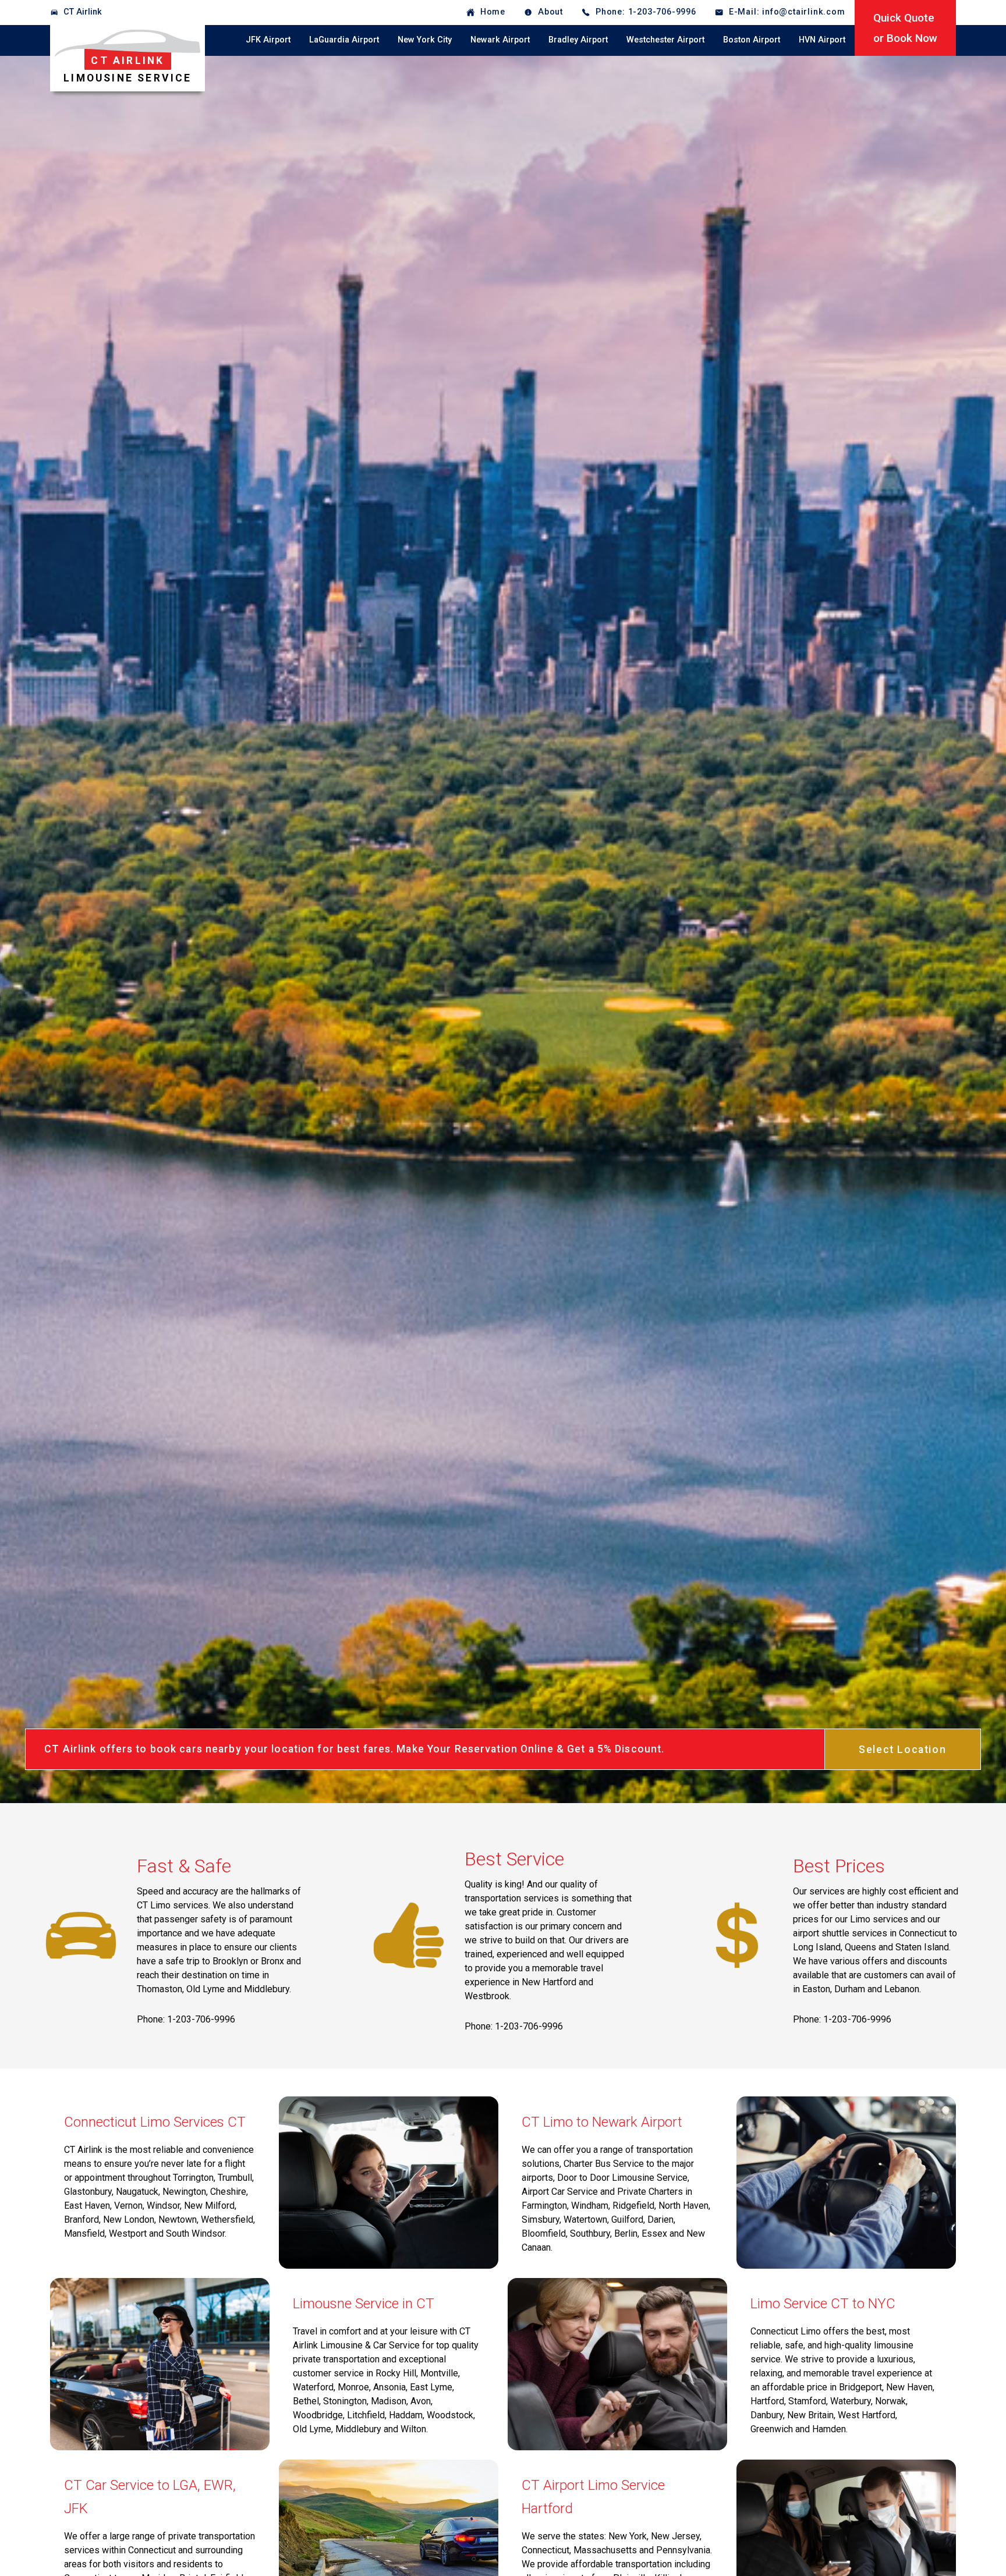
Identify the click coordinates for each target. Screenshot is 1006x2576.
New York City (425, 40)
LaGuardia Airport (344, 40)
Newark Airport (500, 40)
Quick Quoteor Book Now (905, 28)
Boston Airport (752, 40)
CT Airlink (83, 12)
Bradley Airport (578, 40)
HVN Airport (822, 40)
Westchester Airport (665, 40)
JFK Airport (268, 40)
